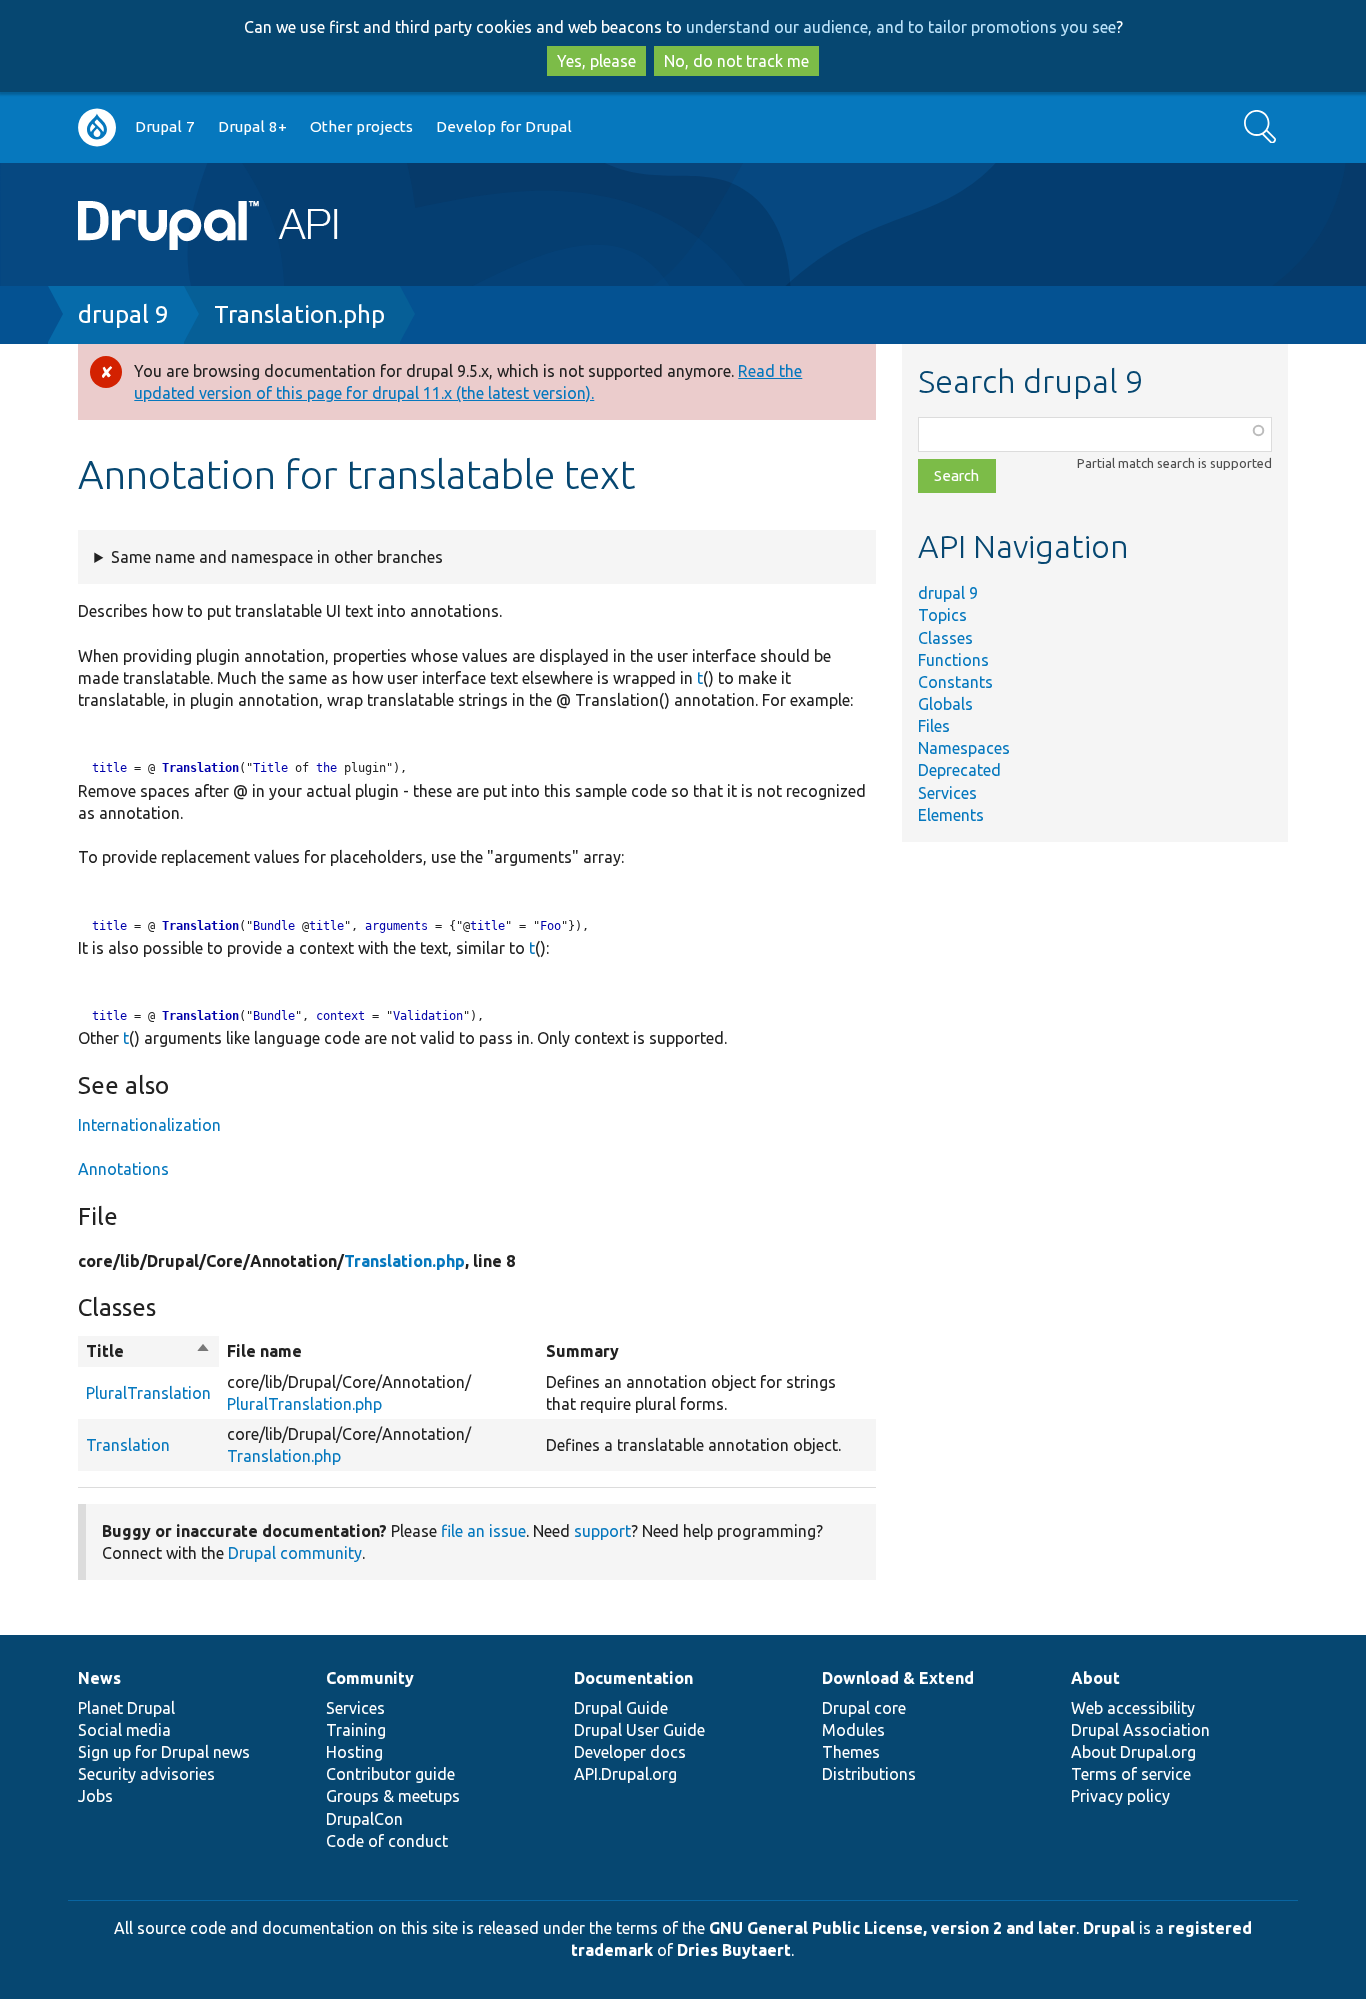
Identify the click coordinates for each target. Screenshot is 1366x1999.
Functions (953, 660)
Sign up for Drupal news (164, 1752)
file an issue (483, 1531)
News (99, 1678)
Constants (955, 682)
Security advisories (146, 1774)
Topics (942, 615)
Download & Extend (898, 1678)
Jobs (95, 1796)
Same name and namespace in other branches (277, 557)
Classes (945, 638)
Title (148, 1352)
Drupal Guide (621, 1708)
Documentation (633, 1678)
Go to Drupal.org (97, 127)
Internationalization (149, 1125)
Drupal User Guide (639, 1730)
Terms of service (1131, 1774)
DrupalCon (364, 1819)
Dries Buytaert (734, 1950)
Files (934, 726)
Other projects (361, 126)
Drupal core (864, 1708)
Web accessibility (1133, 1708)
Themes (851, 1752)
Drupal (1109, 1928)
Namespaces (964, 748)
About (1095, 1678)
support (602, 1531)
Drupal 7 (165, 126)
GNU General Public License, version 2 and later (892, 1928)
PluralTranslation (148, 1393)
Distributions (869, 1774)
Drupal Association (1140, 1730)
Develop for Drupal (504, 126)
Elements (951, 815)
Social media (124, 1730)
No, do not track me (736, 61)
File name (264, 1351)
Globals (945, 704)
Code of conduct (387, 1841)
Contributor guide (390, 1774)
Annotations (123, 1169)
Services (947, 793)
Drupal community (295, 1553)
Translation (200, 768)
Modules (853, 1730)
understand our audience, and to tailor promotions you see (901, 27)
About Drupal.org (1133, 1752)
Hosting (354, 1752)
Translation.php (299, 314)
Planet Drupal (126, 1708)
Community (370, 1678)
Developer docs (630, 1752)
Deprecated (959, 770)
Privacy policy (1120, 1796)
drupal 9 (123, 314)
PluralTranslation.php (304, 1404)
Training (356, 1730)
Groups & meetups (393, 1796)
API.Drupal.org (625, 1774)
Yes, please (596, 61)
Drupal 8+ (252, 126)
